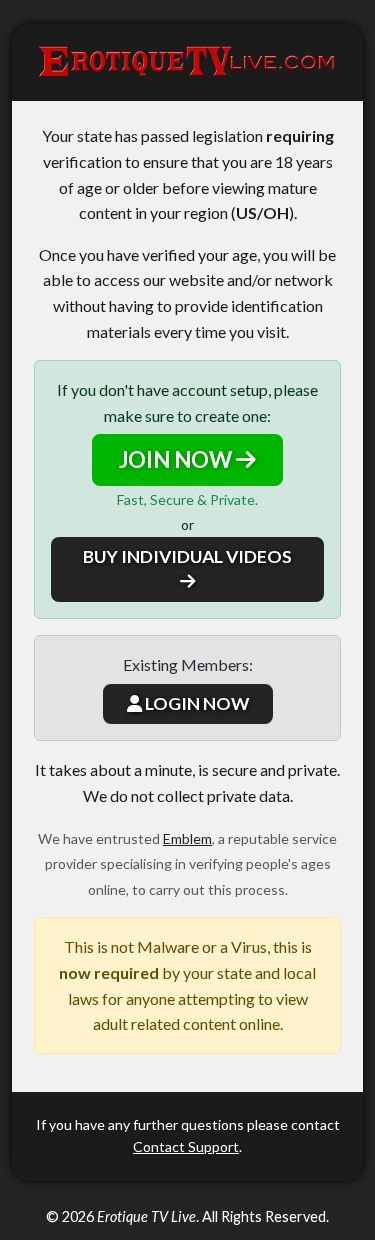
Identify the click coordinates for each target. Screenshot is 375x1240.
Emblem (187, 838)
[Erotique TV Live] (187, 62)
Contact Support (186, 1146)
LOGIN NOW (195, 703)
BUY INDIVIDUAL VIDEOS (187, 556)
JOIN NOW (177, 459)
